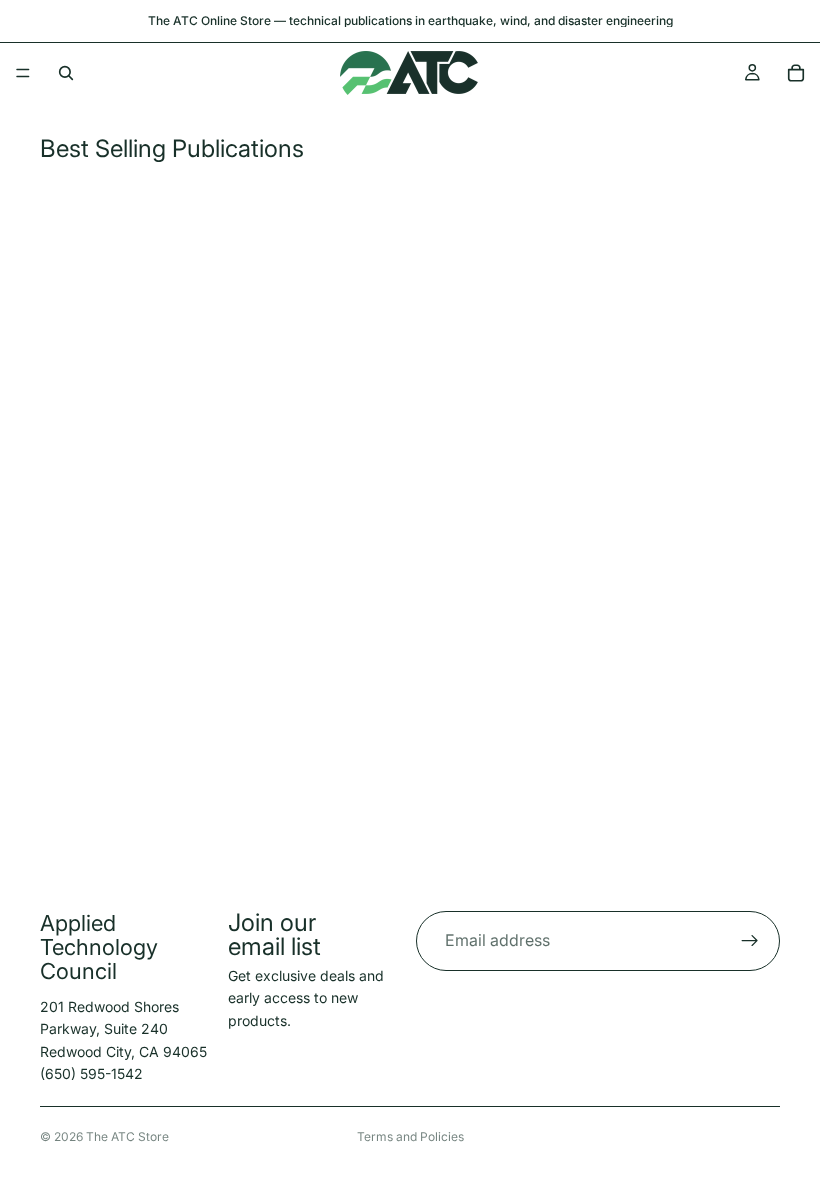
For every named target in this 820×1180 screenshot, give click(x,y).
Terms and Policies (410, 1136)
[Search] (66, 73)
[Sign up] (750, 941)
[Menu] (23, 73)
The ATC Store (127, 1136)
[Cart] (796, 73)
